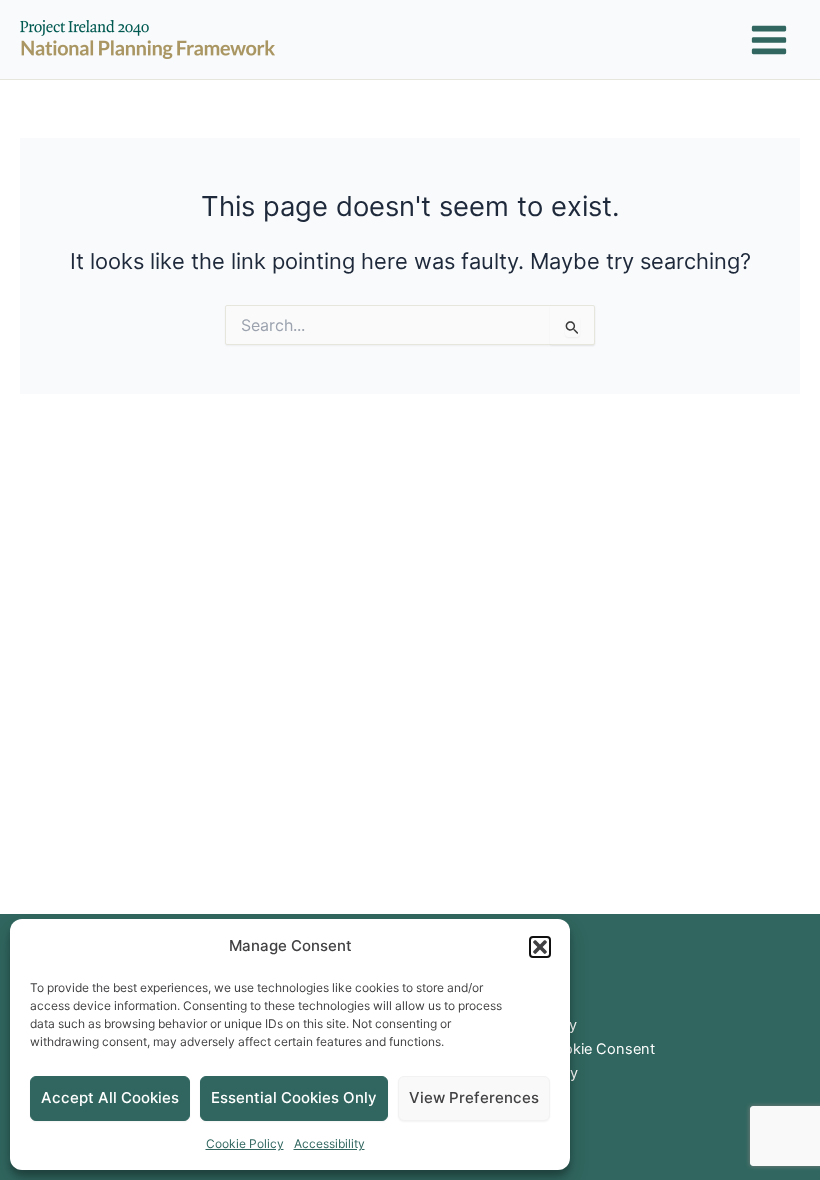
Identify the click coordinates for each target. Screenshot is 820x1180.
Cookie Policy (245, 1143)
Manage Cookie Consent (570, 1049)
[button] (540, 947)
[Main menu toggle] (769, 40)
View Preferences (474, 1097)
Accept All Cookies (110, 1097)
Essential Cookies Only (294, 1097)
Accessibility (329, 1143)
